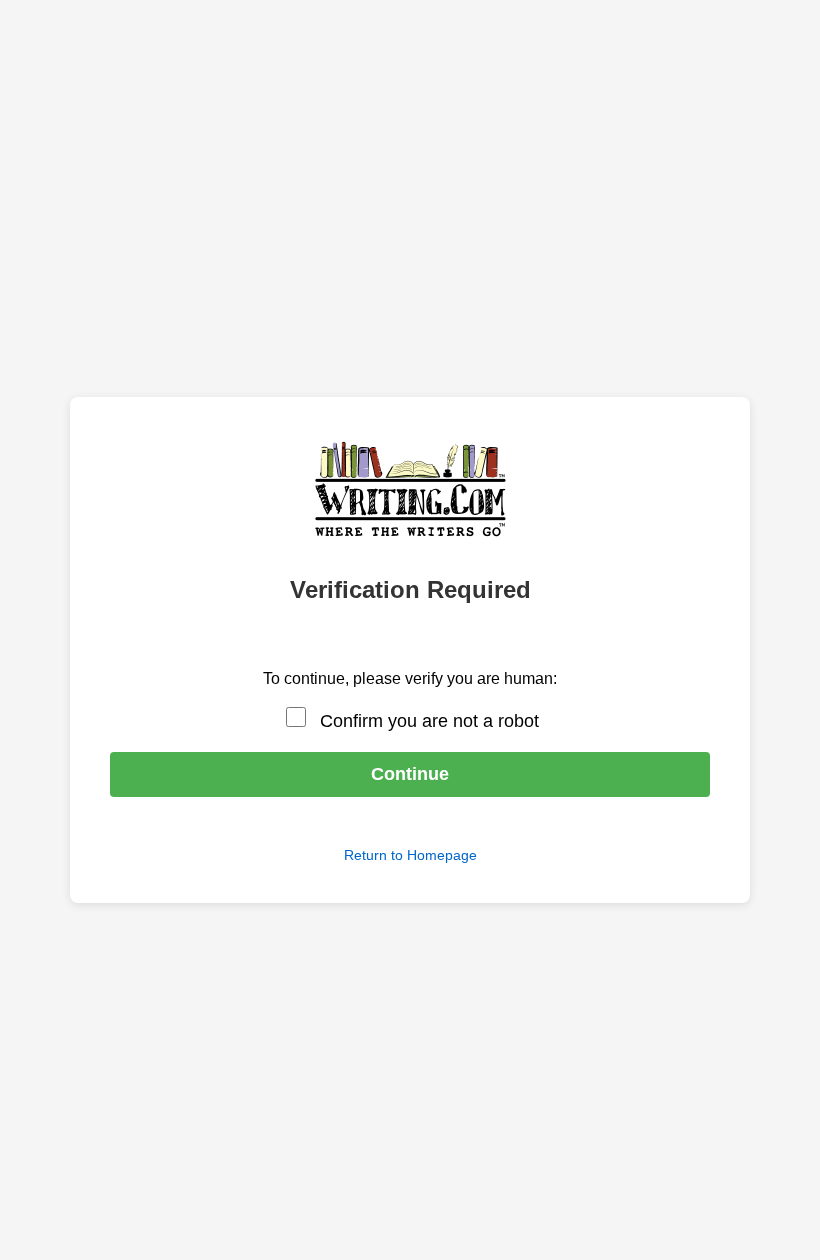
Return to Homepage (410, 855)
